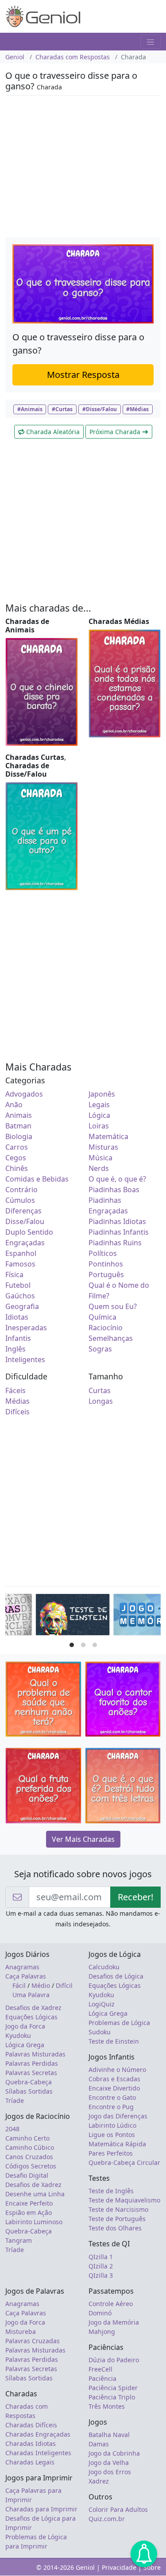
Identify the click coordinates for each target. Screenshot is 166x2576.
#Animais (30, 409)
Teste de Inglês (111, 2191)
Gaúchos (20, 1296)
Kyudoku (18, 2035)
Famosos (20, 1264)
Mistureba (21, 2331)
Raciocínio (106, 1328)
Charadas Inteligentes (38, 2453)
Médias (17, 1401)
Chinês (17, 1168)
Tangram (19, 2240)
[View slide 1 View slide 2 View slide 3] (83, 1617)
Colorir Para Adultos (118, 2509)
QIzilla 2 (101, 2266)
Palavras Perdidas (32, 2063)
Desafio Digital (27, 2175)
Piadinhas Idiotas (117, 1221)
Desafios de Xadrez (33, 2008)
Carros (17, 1147)
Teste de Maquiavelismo (124, 2200)
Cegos (16, 1158)
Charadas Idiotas (31, 2443)
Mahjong (102, 2331)
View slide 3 (95, 1645)
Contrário (21, 1190)
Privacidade (119, 2567)
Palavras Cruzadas (33, 2341)
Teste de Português (117, 2219)
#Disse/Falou (100, 409)
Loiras (99, 1126)
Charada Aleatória (52, 432)
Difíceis (17, 1412)
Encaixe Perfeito (29, 2203)
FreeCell (100, 2369)
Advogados (24, 1094)
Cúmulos (20, 1200)
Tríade (15, 2100)
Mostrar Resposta (83, 375)
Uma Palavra (31, 1995)
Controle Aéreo (111, 2304)
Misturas (103, 1147)
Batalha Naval (109, 2435)
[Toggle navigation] (151, 42)
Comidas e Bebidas (37, 1179)
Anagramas (22, 1967)
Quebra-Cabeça (29, 2082)
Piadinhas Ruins (115, 1243)
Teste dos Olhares (115, 2228)
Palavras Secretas (31, 2073)
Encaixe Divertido (114, 2088)
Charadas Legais (30, 2462)
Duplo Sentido (29, 1232)
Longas (101, 1401)
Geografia (22, 1306)
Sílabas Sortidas (29, 2091)
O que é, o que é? (117, 1179)
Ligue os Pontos (112, 2135)
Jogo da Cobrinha (114, 2453)
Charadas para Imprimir (41, 2509)
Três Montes (107, 2406)
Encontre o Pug (111, 2107)
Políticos (103, 1253)
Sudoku (100, 2032)
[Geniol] (43, 15)
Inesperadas (26, 1328)
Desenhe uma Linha (35, 2194)
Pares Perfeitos (111, 2153)
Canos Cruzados (29, 2157)
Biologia (19, 1136)
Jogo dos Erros (110, 2472)
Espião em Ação (29, 2212)
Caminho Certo (27, 2138)
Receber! (135, 1897)
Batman (18, 1126)
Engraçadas (25, 1243)
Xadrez (99, 2481)
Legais (99, 1105)
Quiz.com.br (107, 2519)
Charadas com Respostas (73, 57)
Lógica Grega (25, 2045)
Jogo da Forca (25, 2026)
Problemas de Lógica (119, 2023)
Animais (19, 1115)
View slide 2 (83, 1645)
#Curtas (62, 409)
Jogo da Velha (109, 2462)
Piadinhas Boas (114, 1190)
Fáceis (15, 1390)
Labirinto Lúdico (112, 2125)
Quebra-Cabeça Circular (124, 2162)
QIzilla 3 (101, 2275)
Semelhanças (111, 1338)
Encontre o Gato (112, 2097)
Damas (99, 2444)
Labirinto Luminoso (34, 2222)
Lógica (99, 1115)
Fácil (19, 1985)
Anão (14, 1105)
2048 (12, 2129)
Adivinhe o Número (117, 2070)
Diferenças (23, 1211)
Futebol (18, 1285)
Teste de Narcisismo (118, 2209)
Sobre (152, 2567)
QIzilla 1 (101, 2257)
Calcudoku (104, 1967)
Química (102, 1317)
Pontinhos (106, 1264)
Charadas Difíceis (31, 2425)
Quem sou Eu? (113, 1306)
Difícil (64, 1985)
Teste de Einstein (114, 2041)
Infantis (18, 1338)
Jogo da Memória (114, 2322)
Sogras (100, 1349)
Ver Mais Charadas (83, 1839)
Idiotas (17, 1317)
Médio (41, 1985)
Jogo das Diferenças (118, 2116)
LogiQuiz (102, 2004)
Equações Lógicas (31, 2017)
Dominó (100, 2313)
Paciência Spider (113, 2388)
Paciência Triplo (112, 2397)
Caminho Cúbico (30, 2147)
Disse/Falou (25, 1221)
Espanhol (21, 1253)
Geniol (15, 57)
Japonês (102, 1094)
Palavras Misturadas (35, 2054)
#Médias (137, 409)
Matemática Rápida (117, 2144)
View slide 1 (72, 1645)
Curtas (100, 1390)
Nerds (99, 1168)
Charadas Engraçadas (38, 2434)
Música (100, 1158)
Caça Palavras (26, 1976)
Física (14, 1275)
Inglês (15, 1349)
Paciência (102, 2378)
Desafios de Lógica (116, 1976)
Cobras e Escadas (114, 2079)
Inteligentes (25, 1359)
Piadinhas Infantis (119, 1232)
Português (106, 1275)
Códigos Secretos (31, 2166)
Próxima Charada (116, 432)
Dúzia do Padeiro (114, 2360)
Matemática (108, 1136)
